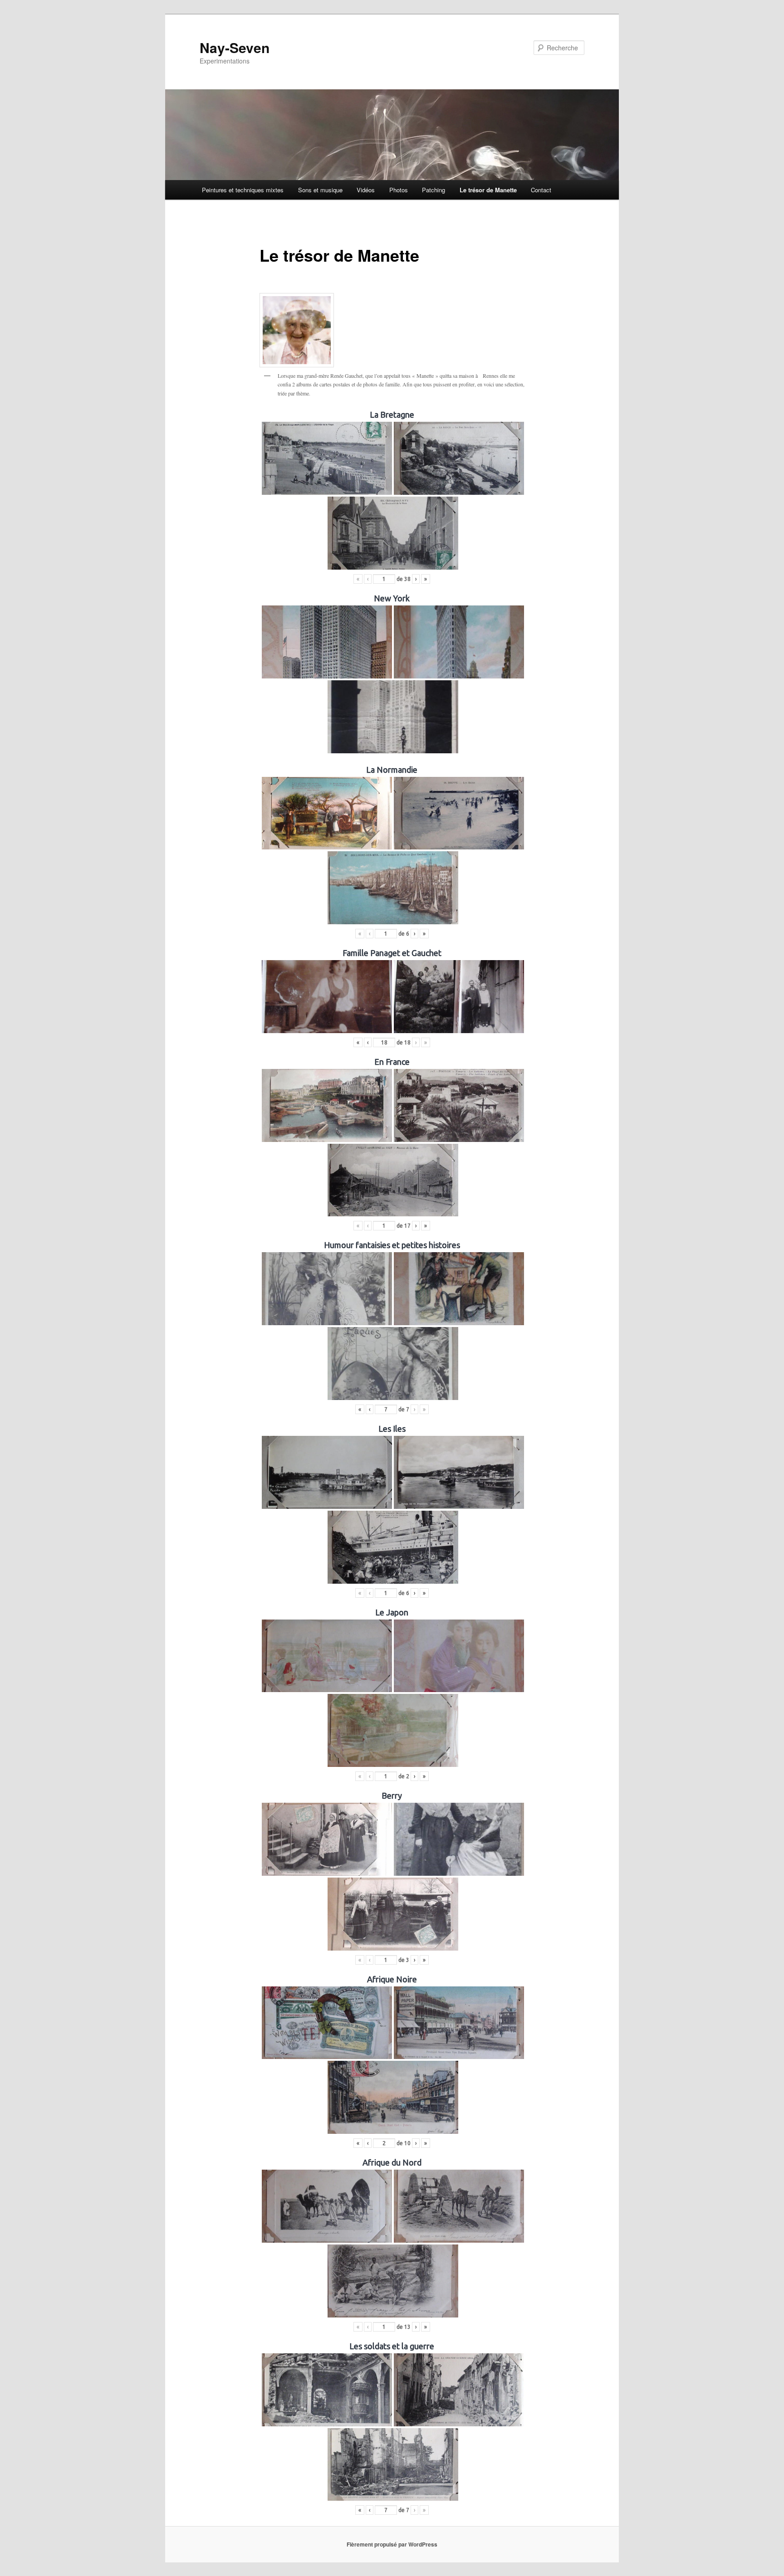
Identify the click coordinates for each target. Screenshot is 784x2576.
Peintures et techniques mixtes (243, 190)
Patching (434, 190)
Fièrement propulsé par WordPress (392, 2544)
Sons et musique (320, 190)
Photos (399, 190)
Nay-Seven (235, 47)
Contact (541, 190)
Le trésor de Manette (488, 190)
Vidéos (366, 190)
